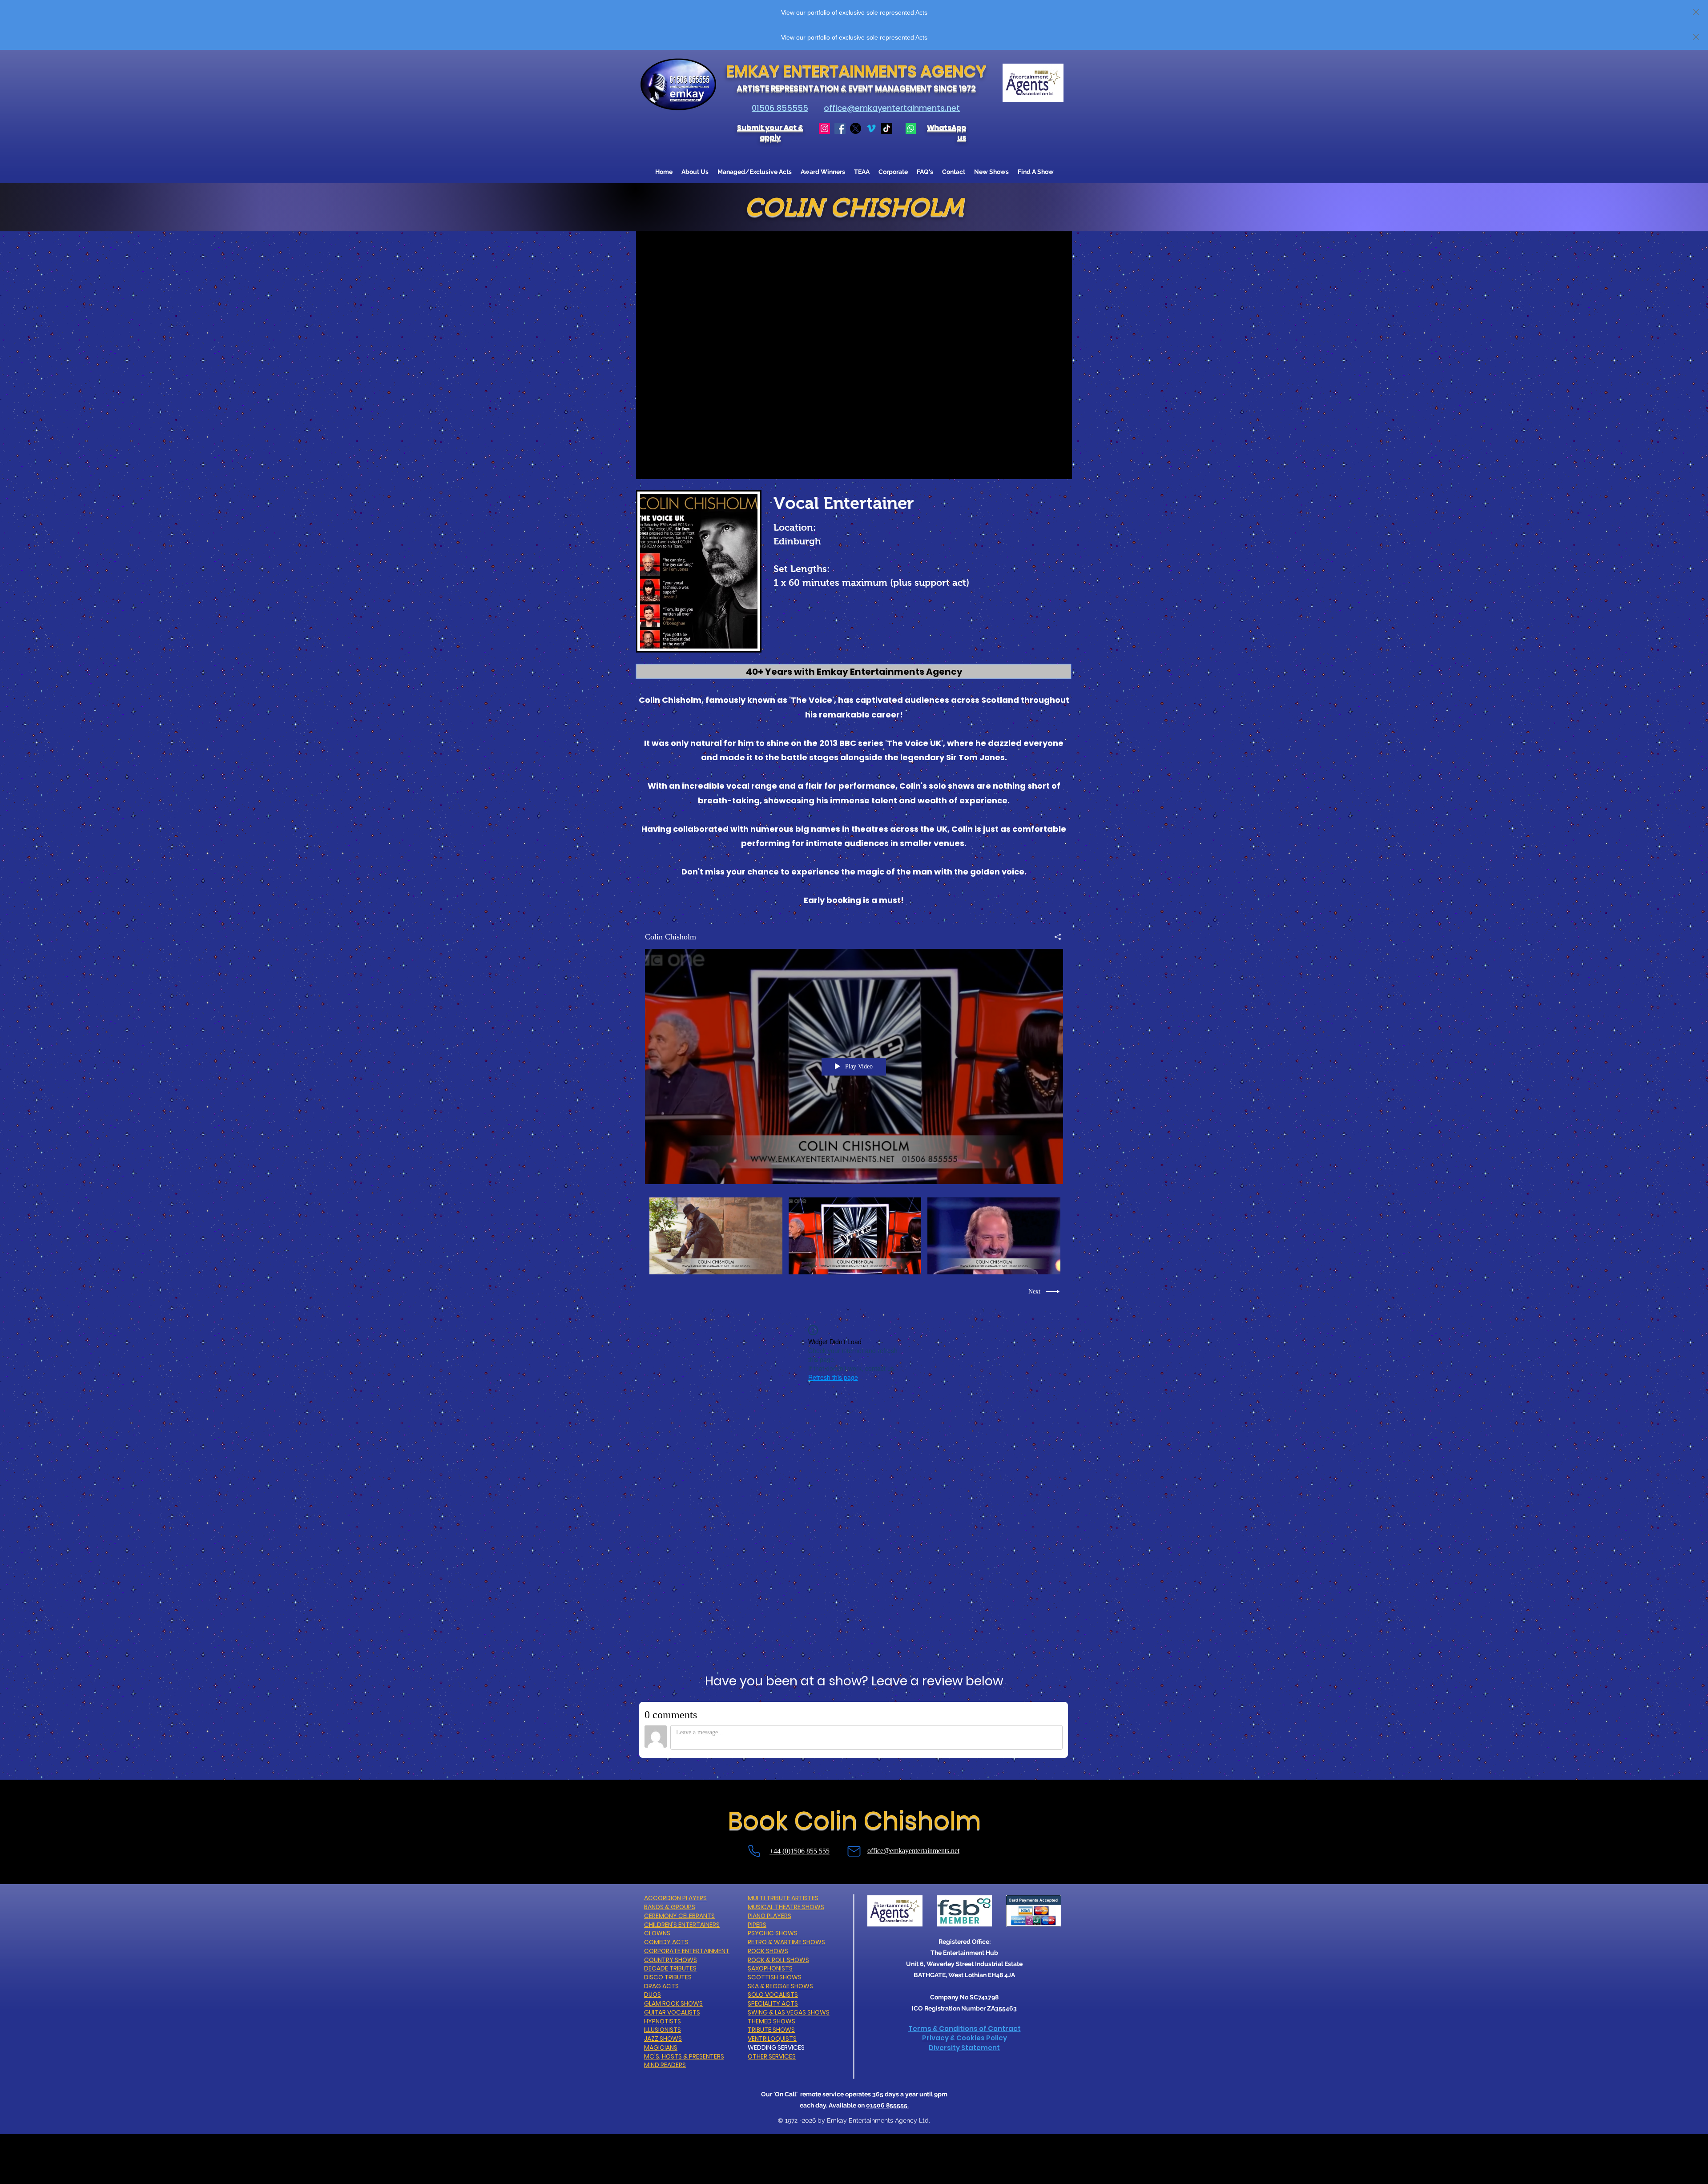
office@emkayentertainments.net (892, 108)
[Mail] (854, 1852)
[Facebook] (840, 128)
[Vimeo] (871, 128)
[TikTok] (887, 128)
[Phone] (754, 1851)
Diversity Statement (964, 2048)
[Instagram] (824, 128)
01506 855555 (780, 108)
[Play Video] (716, 1236)
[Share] (1054, 937)
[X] (856, 128)
